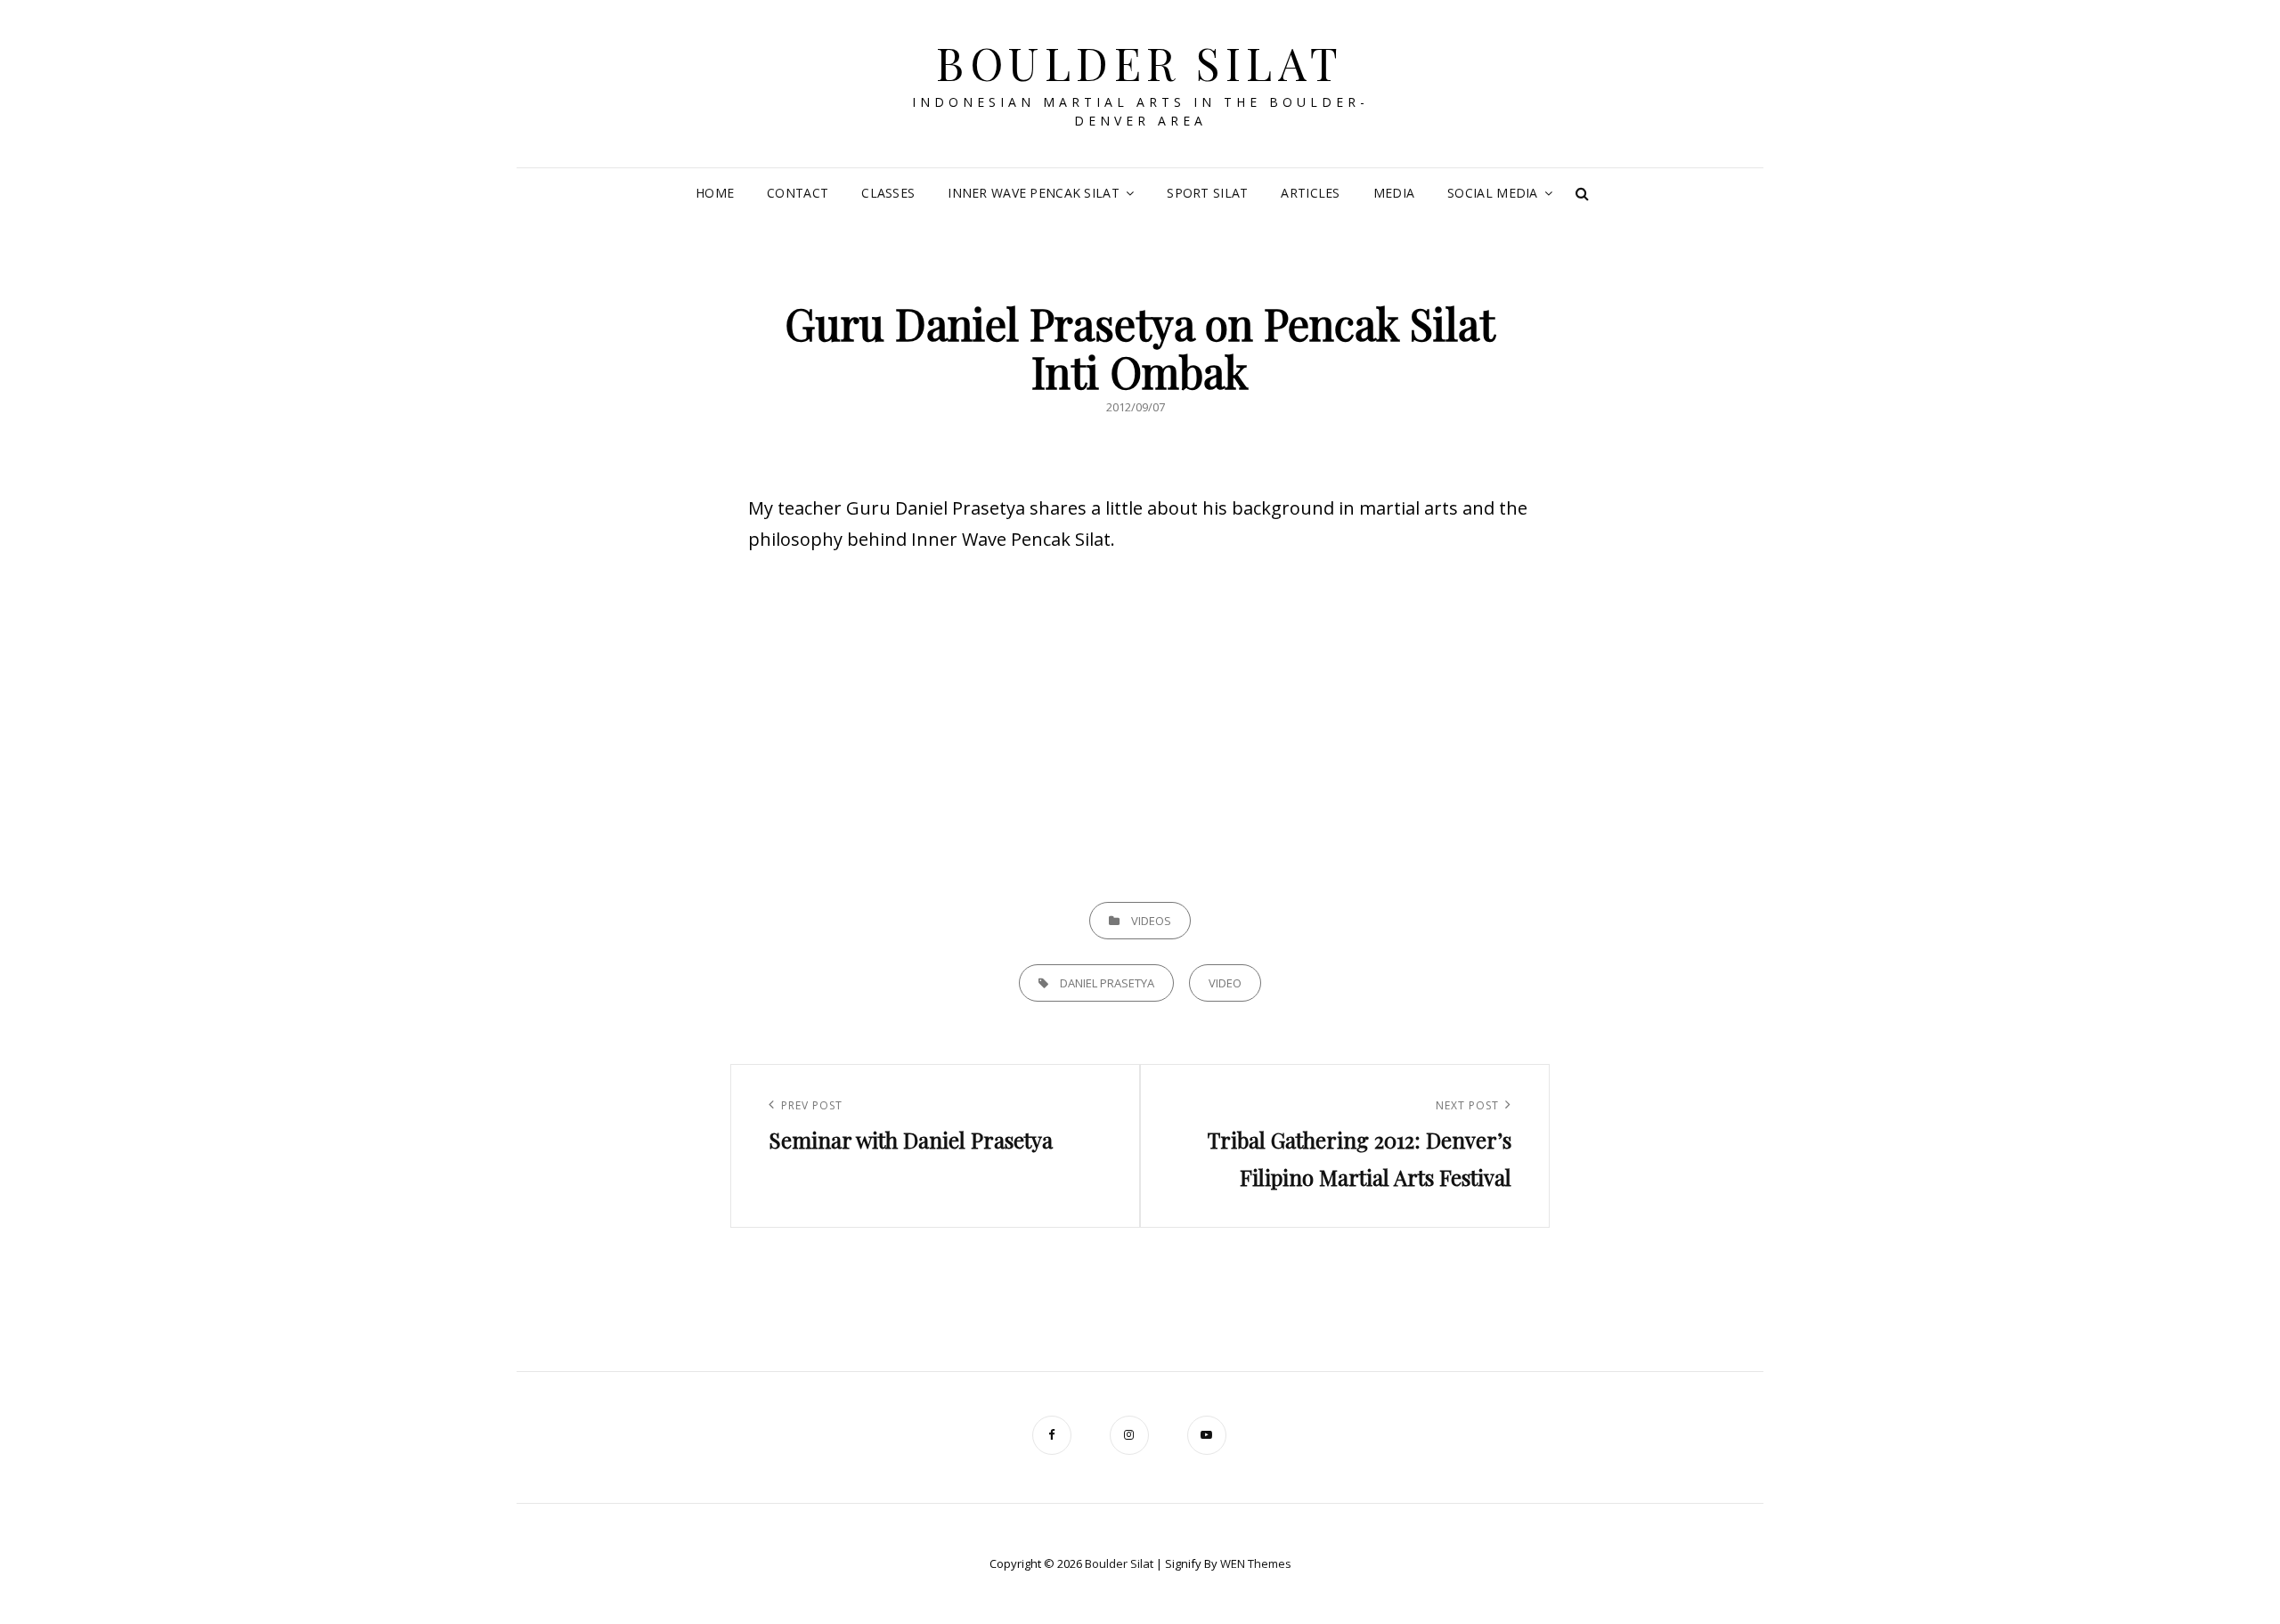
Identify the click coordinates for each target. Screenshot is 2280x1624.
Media (1394, 193)
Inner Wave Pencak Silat (1034, 193)
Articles (1310, 193)
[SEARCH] (1583, 193)
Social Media (1492, 193)
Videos (1151, 921)
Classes (888, 193)
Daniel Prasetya (1107, 983)
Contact (798, 193)
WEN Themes (1256, 1563)
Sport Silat (1207, 193)
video (1225, 983)
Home (715, 193)
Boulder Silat (1140, 63)
